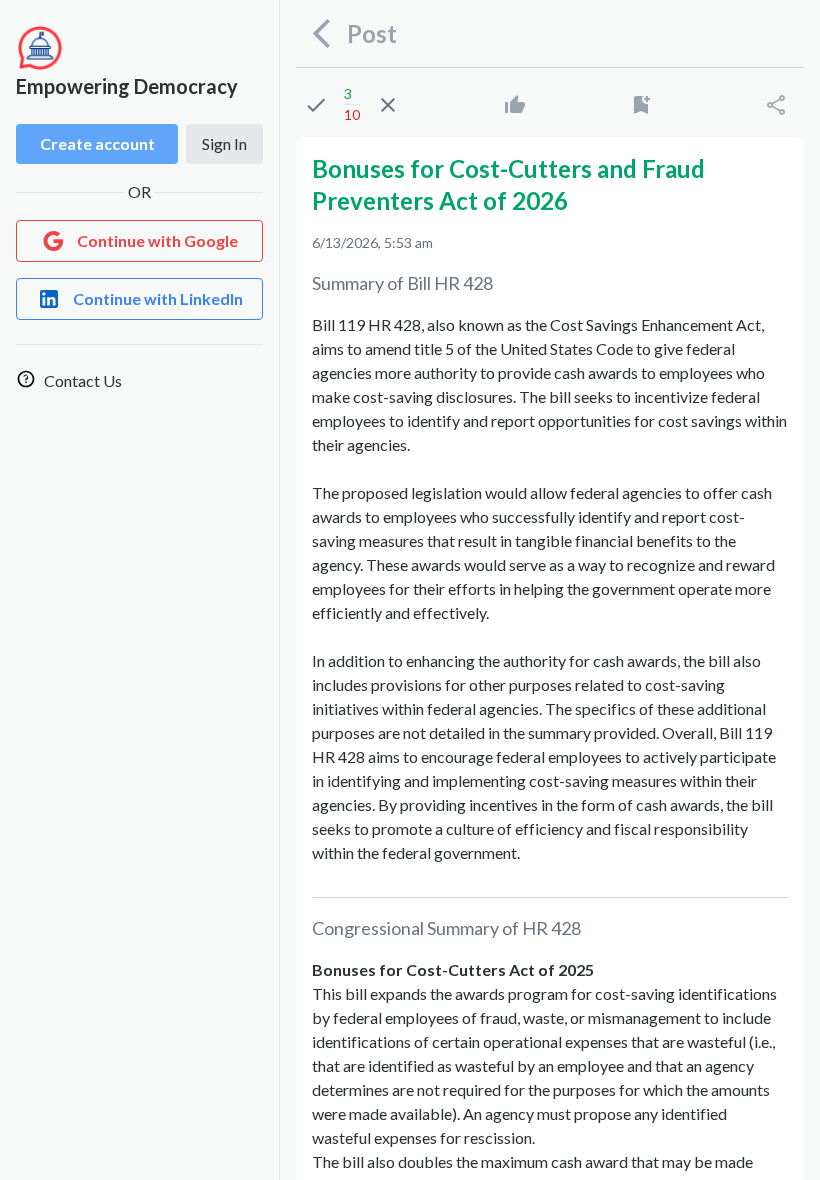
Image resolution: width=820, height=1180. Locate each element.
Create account (97, 143)
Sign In (224, 143)
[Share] (776, 105)
